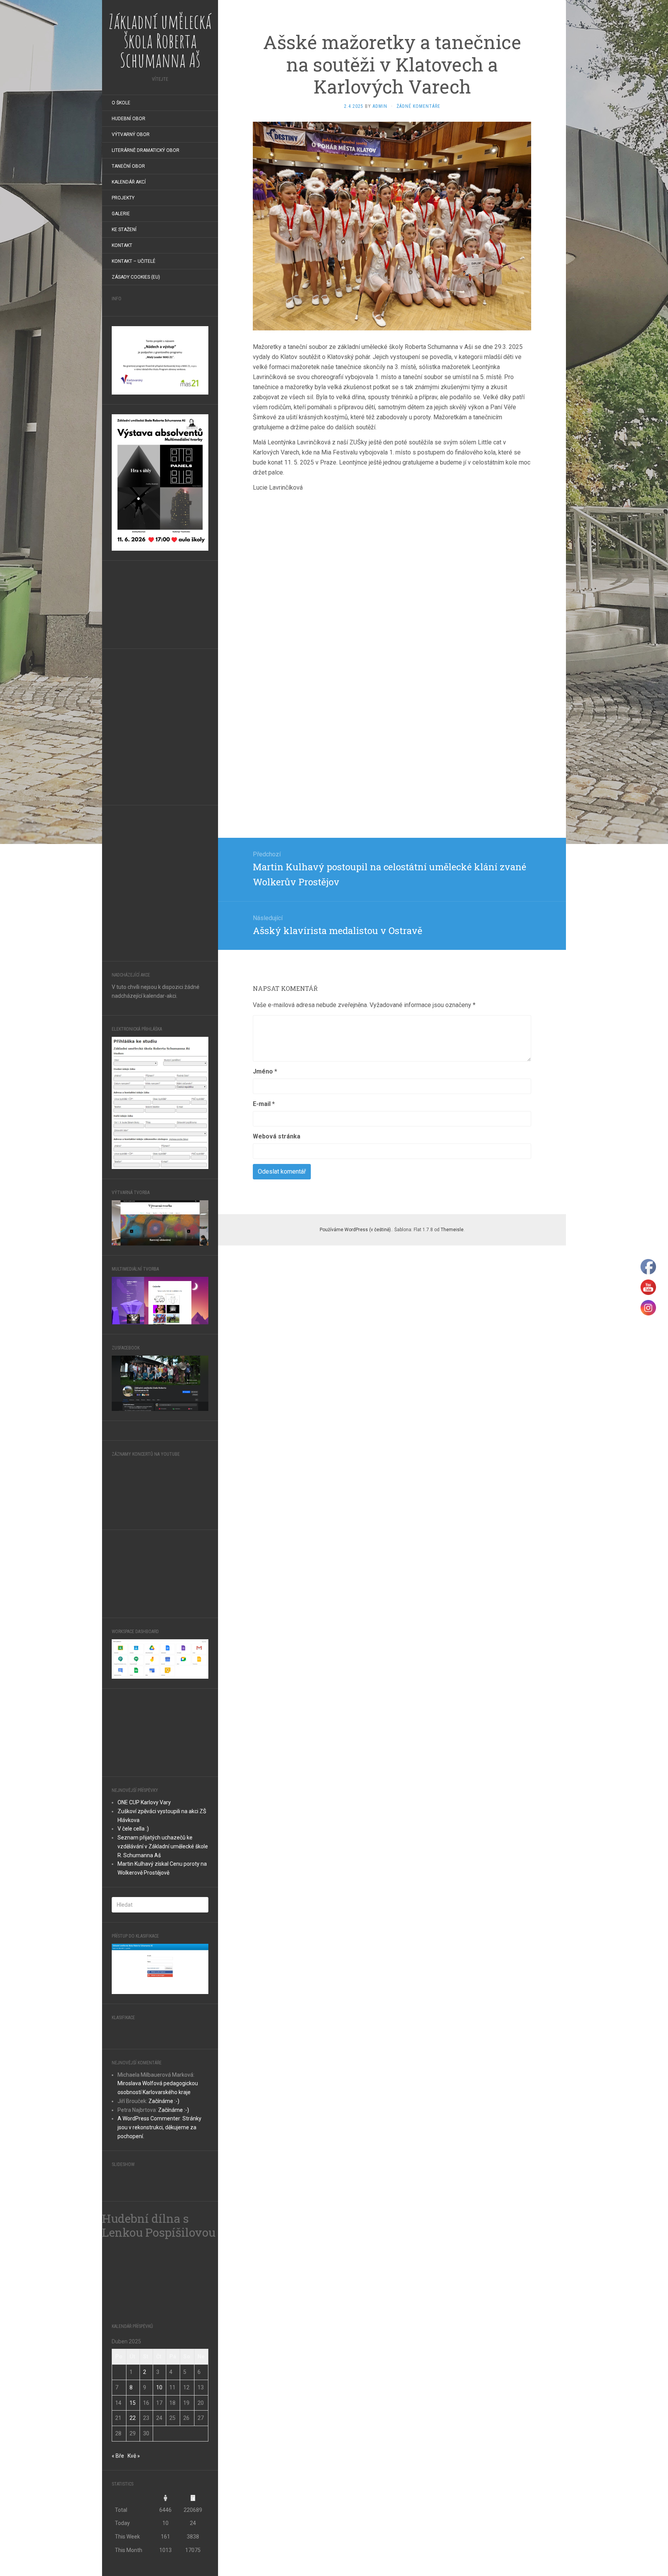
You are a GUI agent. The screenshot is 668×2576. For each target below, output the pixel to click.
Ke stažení (124, 230)
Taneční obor (128, 166)
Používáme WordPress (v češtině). (356, 1230)
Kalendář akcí (129, 182)
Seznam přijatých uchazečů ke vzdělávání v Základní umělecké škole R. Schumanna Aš (163, 1987)
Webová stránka (277, 1136)
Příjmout (498, 2546)
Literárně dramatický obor (146, 150)
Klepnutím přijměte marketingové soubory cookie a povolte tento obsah (160, 2491)
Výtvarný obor (131, 134)
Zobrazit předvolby (626, 2546)
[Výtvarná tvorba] (160, 1222)
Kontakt (122, 245)
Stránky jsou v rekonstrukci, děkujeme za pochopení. (159, 2269)
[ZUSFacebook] (160, 1383)
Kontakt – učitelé (134, 261)
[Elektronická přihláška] (160, 1103)
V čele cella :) (133, 1970)
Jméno (265, 1071)
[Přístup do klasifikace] (160, 2110)
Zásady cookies (563, 2562)
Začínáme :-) (164, 2243)
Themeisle (452, 1230)
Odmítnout (563, 2546)
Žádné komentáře (418, 106)
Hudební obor (129, 119)
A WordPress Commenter (149, 2260)
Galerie (121, 214)
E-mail (264, 1104)
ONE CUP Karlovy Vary (144, 1943)
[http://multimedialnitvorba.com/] (160, 1300)
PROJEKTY (123, 198)
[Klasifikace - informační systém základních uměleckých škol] (137, 2171)
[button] (652, 2481)
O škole (121, 103)
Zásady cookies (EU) (136, 277)
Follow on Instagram (151, 1468)
